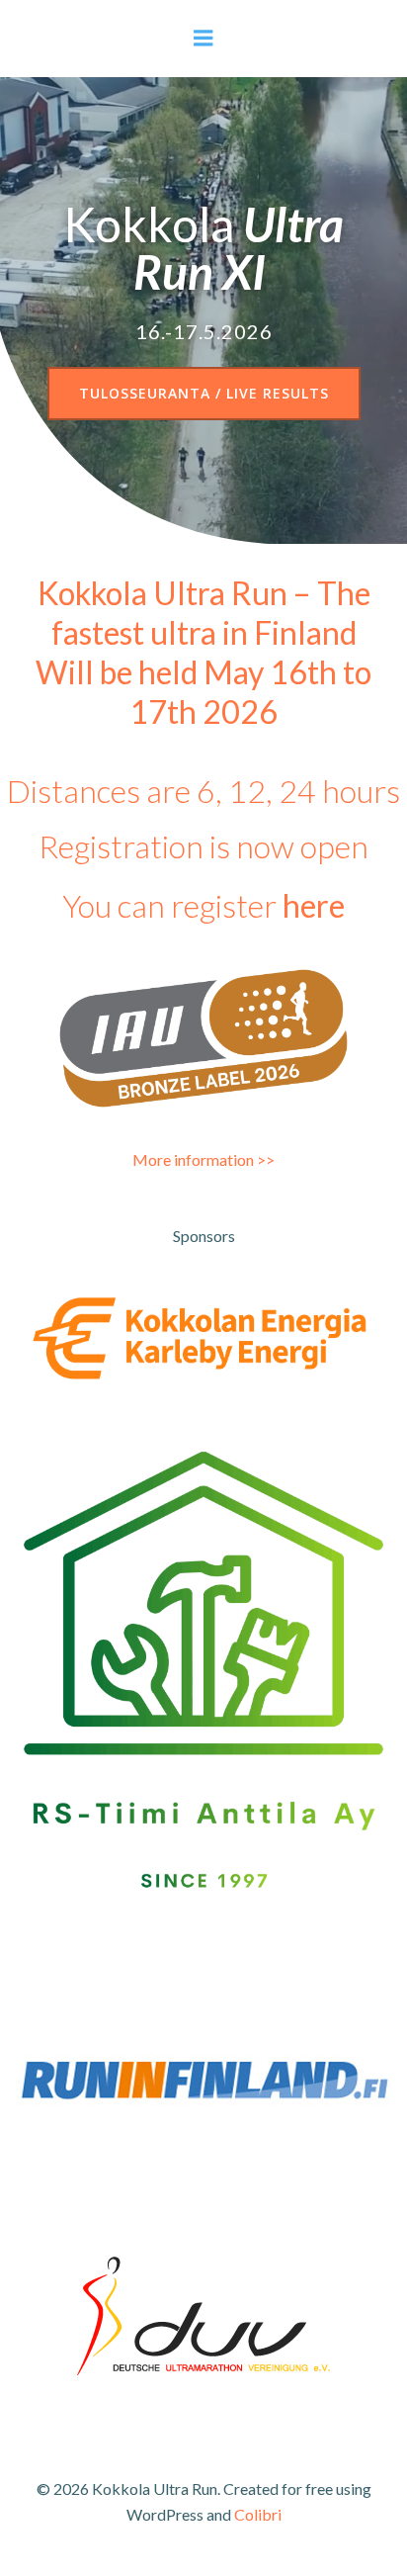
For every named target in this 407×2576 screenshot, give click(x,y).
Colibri (258, 2514)
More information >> (203, 1159)
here (314, 905)
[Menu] (203, 39)
